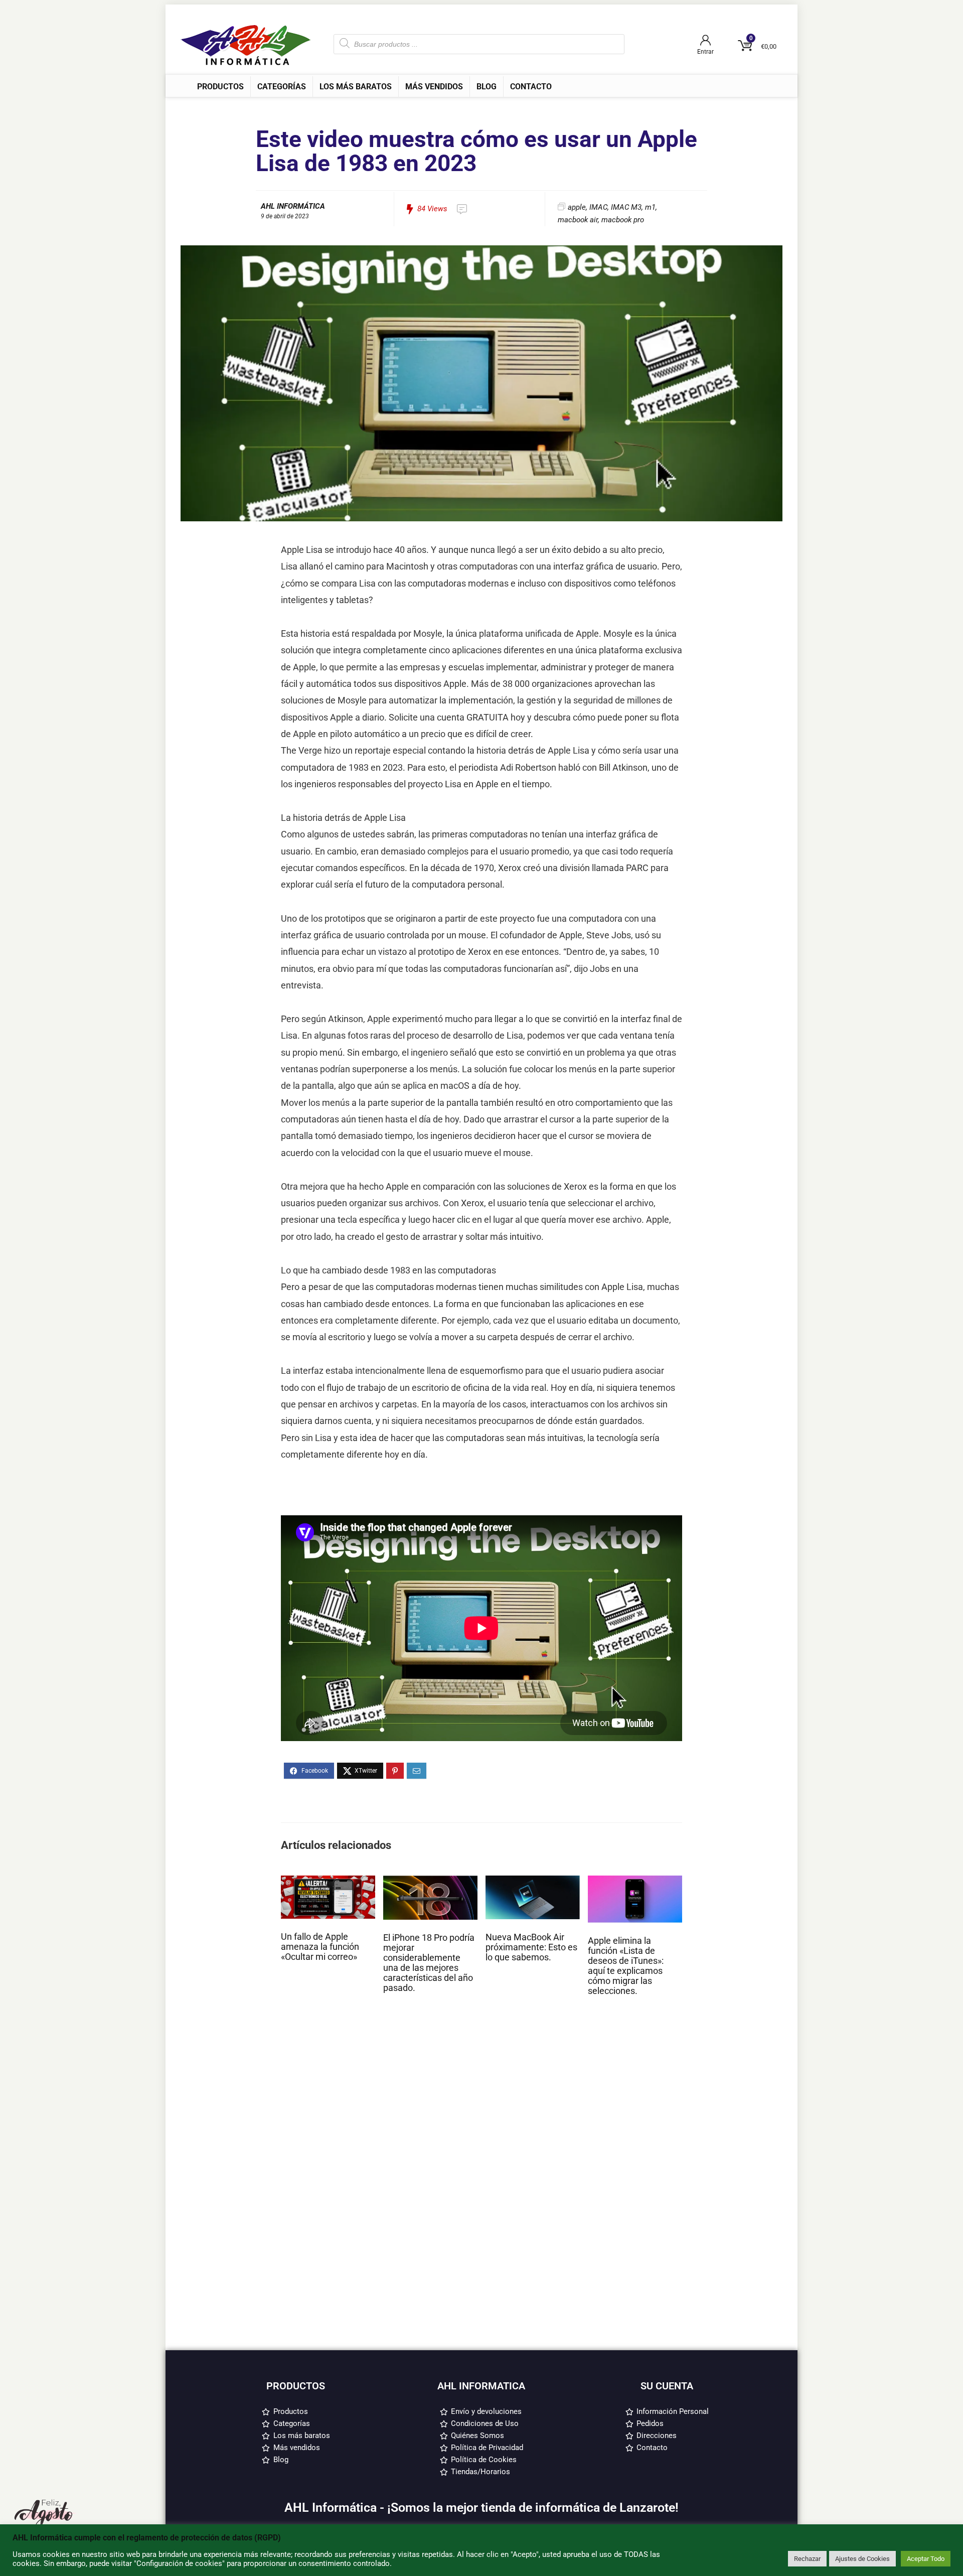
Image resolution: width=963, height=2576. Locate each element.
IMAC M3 (626, 207)
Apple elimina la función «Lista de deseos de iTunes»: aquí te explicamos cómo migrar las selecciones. (626, 1966)
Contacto (531, 87)
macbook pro (623, 220)
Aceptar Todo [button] (926, 2559)
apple (577, 207)
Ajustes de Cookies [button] (862, 2559)
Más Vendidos (434, 87)
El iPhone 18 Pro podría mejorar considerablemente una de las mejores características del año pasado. (429, 1963)
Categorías (282, 87)
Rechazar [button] (807, 2559)
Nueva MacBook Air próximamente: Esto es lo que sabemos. (531, 1947)
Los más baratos (356, 87)
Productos (220, 87)
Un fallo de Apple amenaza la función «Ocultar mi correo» (320, 1947)
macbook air (578, 220)
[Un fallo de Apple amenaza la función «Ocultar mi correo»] (328, 1880)
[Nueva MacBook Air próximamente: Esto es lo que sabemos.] (533, 1880)
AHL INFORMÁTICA (293, 206)
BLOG (487, 87)
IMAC (598, 207)
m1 (650, 207)
